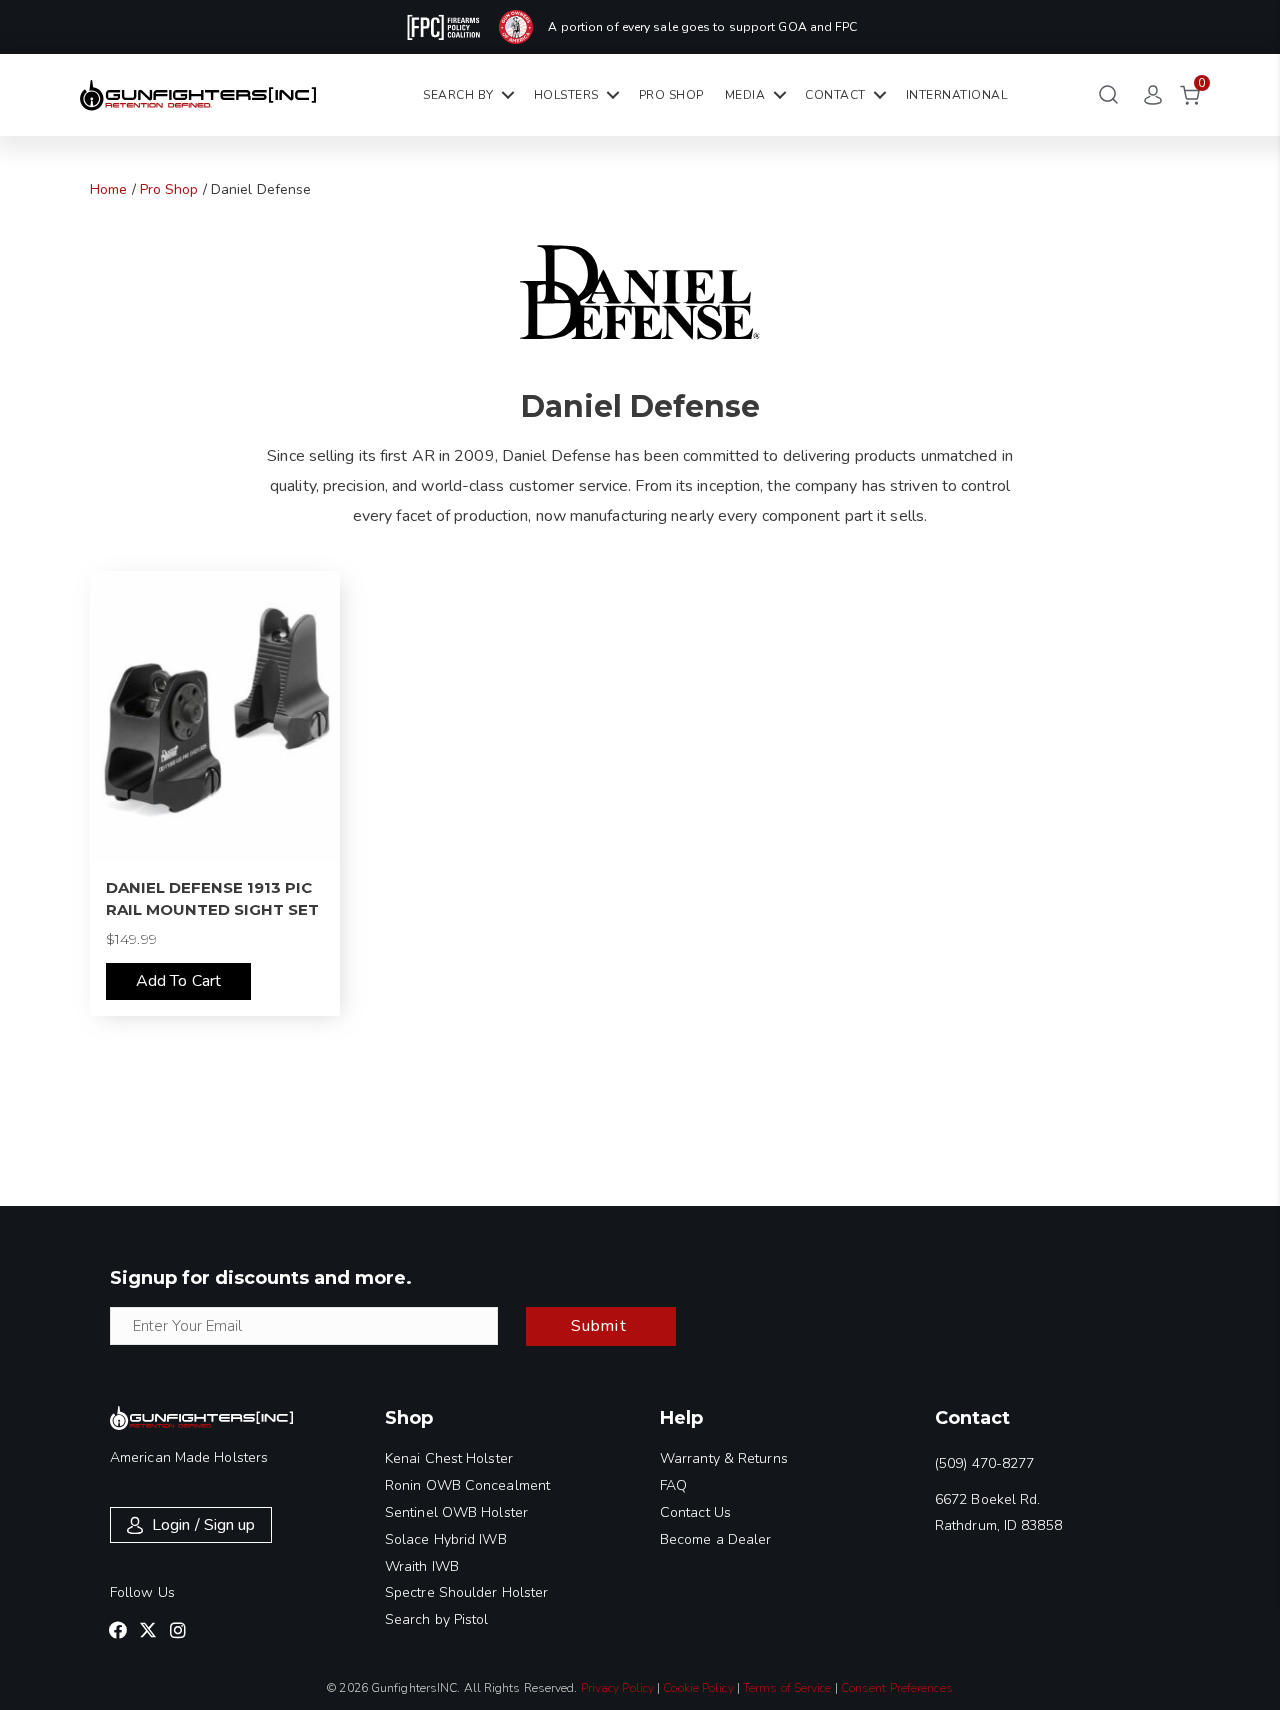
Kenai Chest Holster (449, 1458)
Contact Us (695, 1512)
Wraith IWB (422, 1566)
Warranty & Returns (724, 1458)
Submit (599, 1326)
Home (108, 189)
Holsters (566, 95)
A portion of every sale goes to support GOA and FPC (702, 27)
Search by (458, 95)
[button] (118, 1630)
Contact (835, 95)
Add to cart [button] (178, 981)
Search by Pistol (437, 1619)
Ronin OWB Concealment (467, 1485)
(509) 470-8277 (984, 1463)
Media (745, 95)
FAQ (673, 1485)
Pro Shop (671, 95)
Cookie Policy (698, 1688)
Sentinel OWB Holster (456, 1512)
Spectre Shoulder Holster (466, 1592)
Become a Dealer (716, 1539)
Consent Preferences (897, 1688)
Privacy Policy (617, 1688)
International (957, 95)
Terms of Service (787, 1688)
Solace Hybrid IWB (446, 1539)
